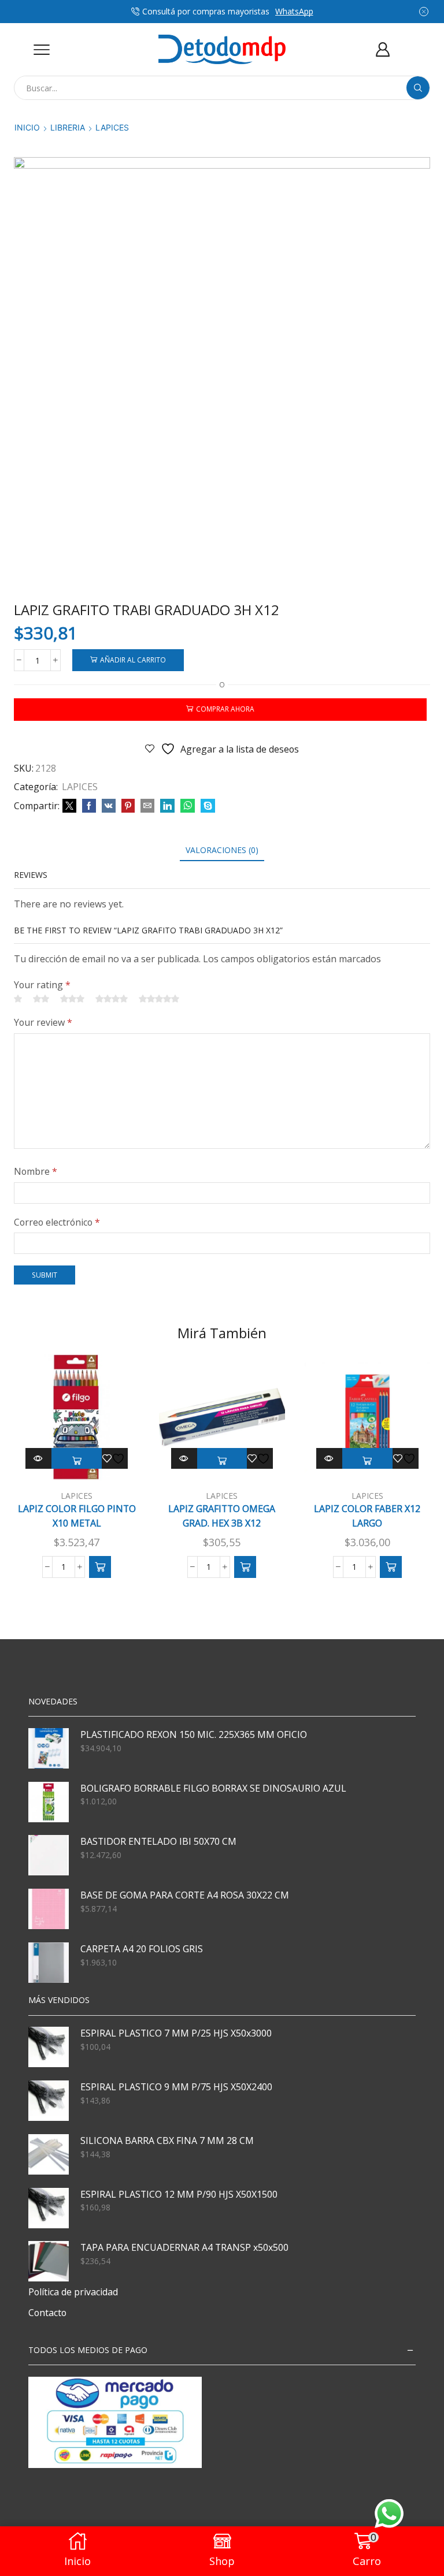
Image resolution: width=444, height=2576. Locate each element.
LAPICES (112, 127)
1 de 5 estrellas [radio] (18, 999)
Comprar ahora (225, 709)
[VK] (109, 806)
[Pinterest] (128, 806)
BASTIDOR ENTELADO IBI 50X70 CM (158, 1841)
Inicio (27, 127)
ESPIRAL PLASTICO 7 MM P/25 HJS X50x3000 (176, 2033)
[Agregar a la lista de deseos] (115, 1458)
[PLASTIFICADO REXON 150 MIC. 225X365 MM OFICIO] (49, 1748)
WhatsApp (294, 11)
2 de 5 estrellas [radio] (41, 999)
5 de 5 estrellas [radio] (159, 999)
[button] (100, 1567)
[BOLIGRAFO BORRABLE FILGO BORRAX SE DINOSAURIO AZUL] (49, 1802)
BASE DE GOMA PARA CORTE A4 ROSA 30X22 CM (185, 1895)
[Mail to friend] (147, 806)
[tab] (222, 850)
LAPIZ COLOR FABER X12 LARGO (367, 1516)
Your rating (42, 985)
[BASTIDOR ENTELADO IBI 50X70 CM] (49, 1855)
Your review (43, 1022)
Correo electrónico (57, 1222)
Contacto (47, 2313)
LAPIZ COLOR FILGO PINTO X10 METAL (77, 1516)
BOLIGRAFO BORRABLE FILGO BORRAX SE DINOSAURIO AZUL (213, 1788)
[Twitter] (69, 806)
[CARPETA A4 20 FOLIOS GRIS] (49, 1963)
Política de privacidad (73, 2292)
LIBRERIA (68, 127)
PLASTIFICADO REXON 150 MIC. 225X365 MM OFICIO (194, 1734)
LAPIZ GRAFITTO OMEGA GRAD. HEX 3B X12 (222, 1516)
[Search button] (418, 88)
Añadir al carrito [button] (77, 1461)
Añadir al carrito (133, 660)
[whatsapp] (188, 806)
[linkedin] (167, 806)
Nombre (36, 1171)
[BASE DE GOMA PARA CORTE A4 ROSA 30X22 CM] (49, 1909)
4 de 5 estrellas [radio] (112, 999)
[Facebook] (89, 806)
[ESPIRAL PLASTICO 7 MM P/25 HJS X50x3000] (49, 2047)
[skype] (206, 806)
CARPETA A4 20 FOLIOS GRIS (142, 1949)
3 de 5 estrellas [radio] (72, 999)
